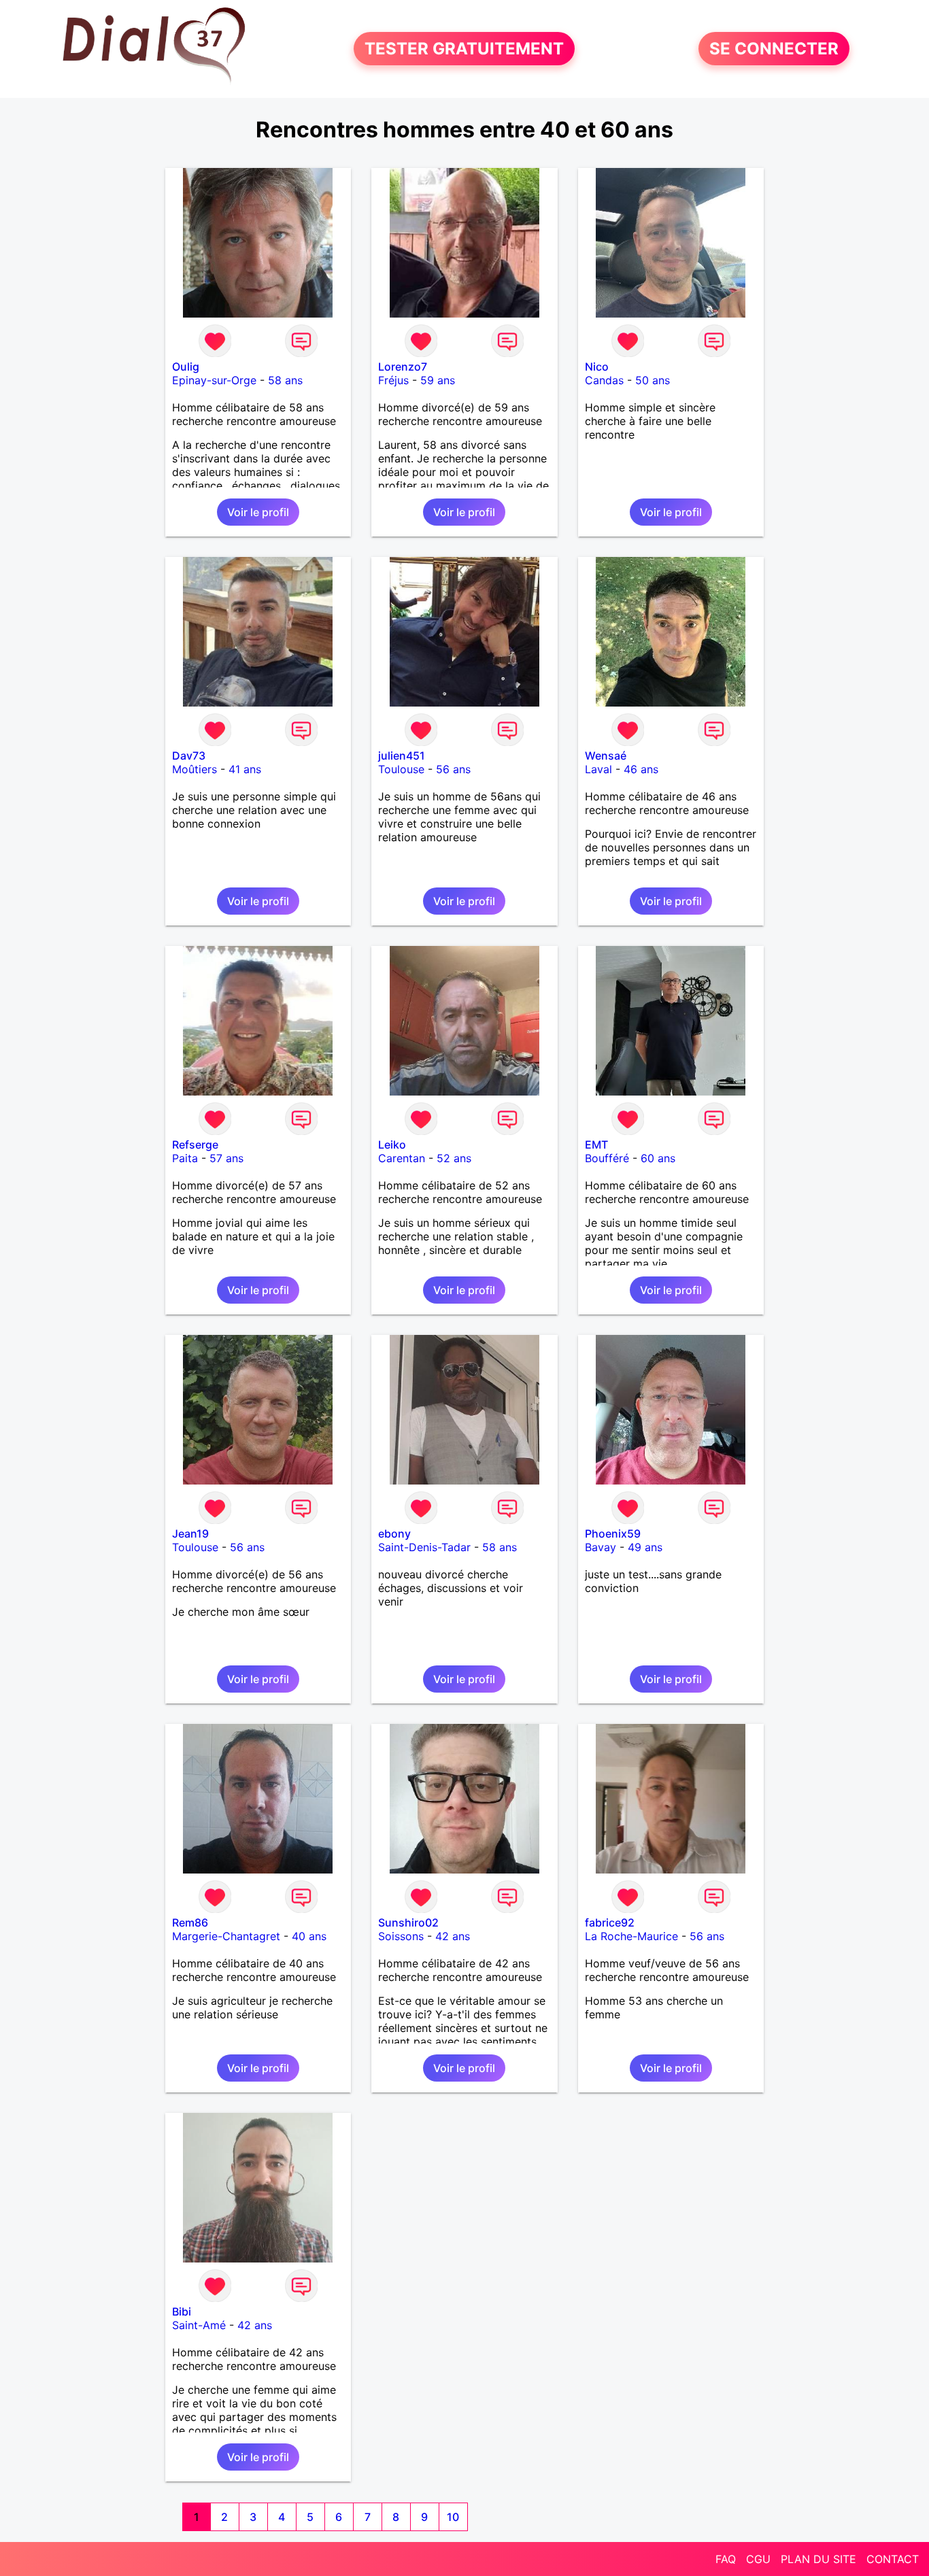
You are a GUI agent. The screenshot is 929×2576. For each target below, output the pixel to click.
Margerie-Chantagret (226, 1936)
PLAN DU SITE (818, 2559)
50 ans (653, 380)
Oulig (186, 367)
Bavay (601, 1547)
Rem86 (190, 1922)
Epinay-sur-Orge (214, 380)
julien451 (402, 756)
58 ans (285, 380)
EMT (596, 1145)
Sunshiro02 (408, 1922)
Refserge (195, 1145)
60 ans (658, 1158)
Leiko (392, 1145)
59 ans (438, 380)
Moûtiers (195, 769)
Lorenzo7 (403, 367)
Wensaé (606, 756)
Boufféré (607, 1158)
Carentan (402, 1158)
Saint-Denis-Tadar (424, 1547)
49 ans (645, 1547)
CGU (758, 2559)
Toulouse (401, 769)
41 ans (245, 769)
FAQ (726, 2559)
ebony (394, 1533)
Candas (604, 380)
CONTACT (893, 2559)
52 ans (454, 1158)
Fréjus (393, 380)
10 (453, 2517)
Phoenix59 (613, 1533)
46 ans (641, 769)
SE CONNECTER (774, 49)
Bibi (182, 2311)
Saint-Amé (199, 2325)
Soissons (401, 1936)
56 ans (453, 769)
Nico (597, 367)
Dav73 (189, 756)
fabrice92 (610, 1922)
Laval (598, 769)
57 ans (226, 1158)
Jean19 (190, 1533)
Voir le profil (258, 512)
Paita (185, 1158)
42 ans (453, 1936)
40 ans (309, 1936)
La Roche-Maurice (631, 1936)
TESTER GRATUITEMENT (464, 49)
